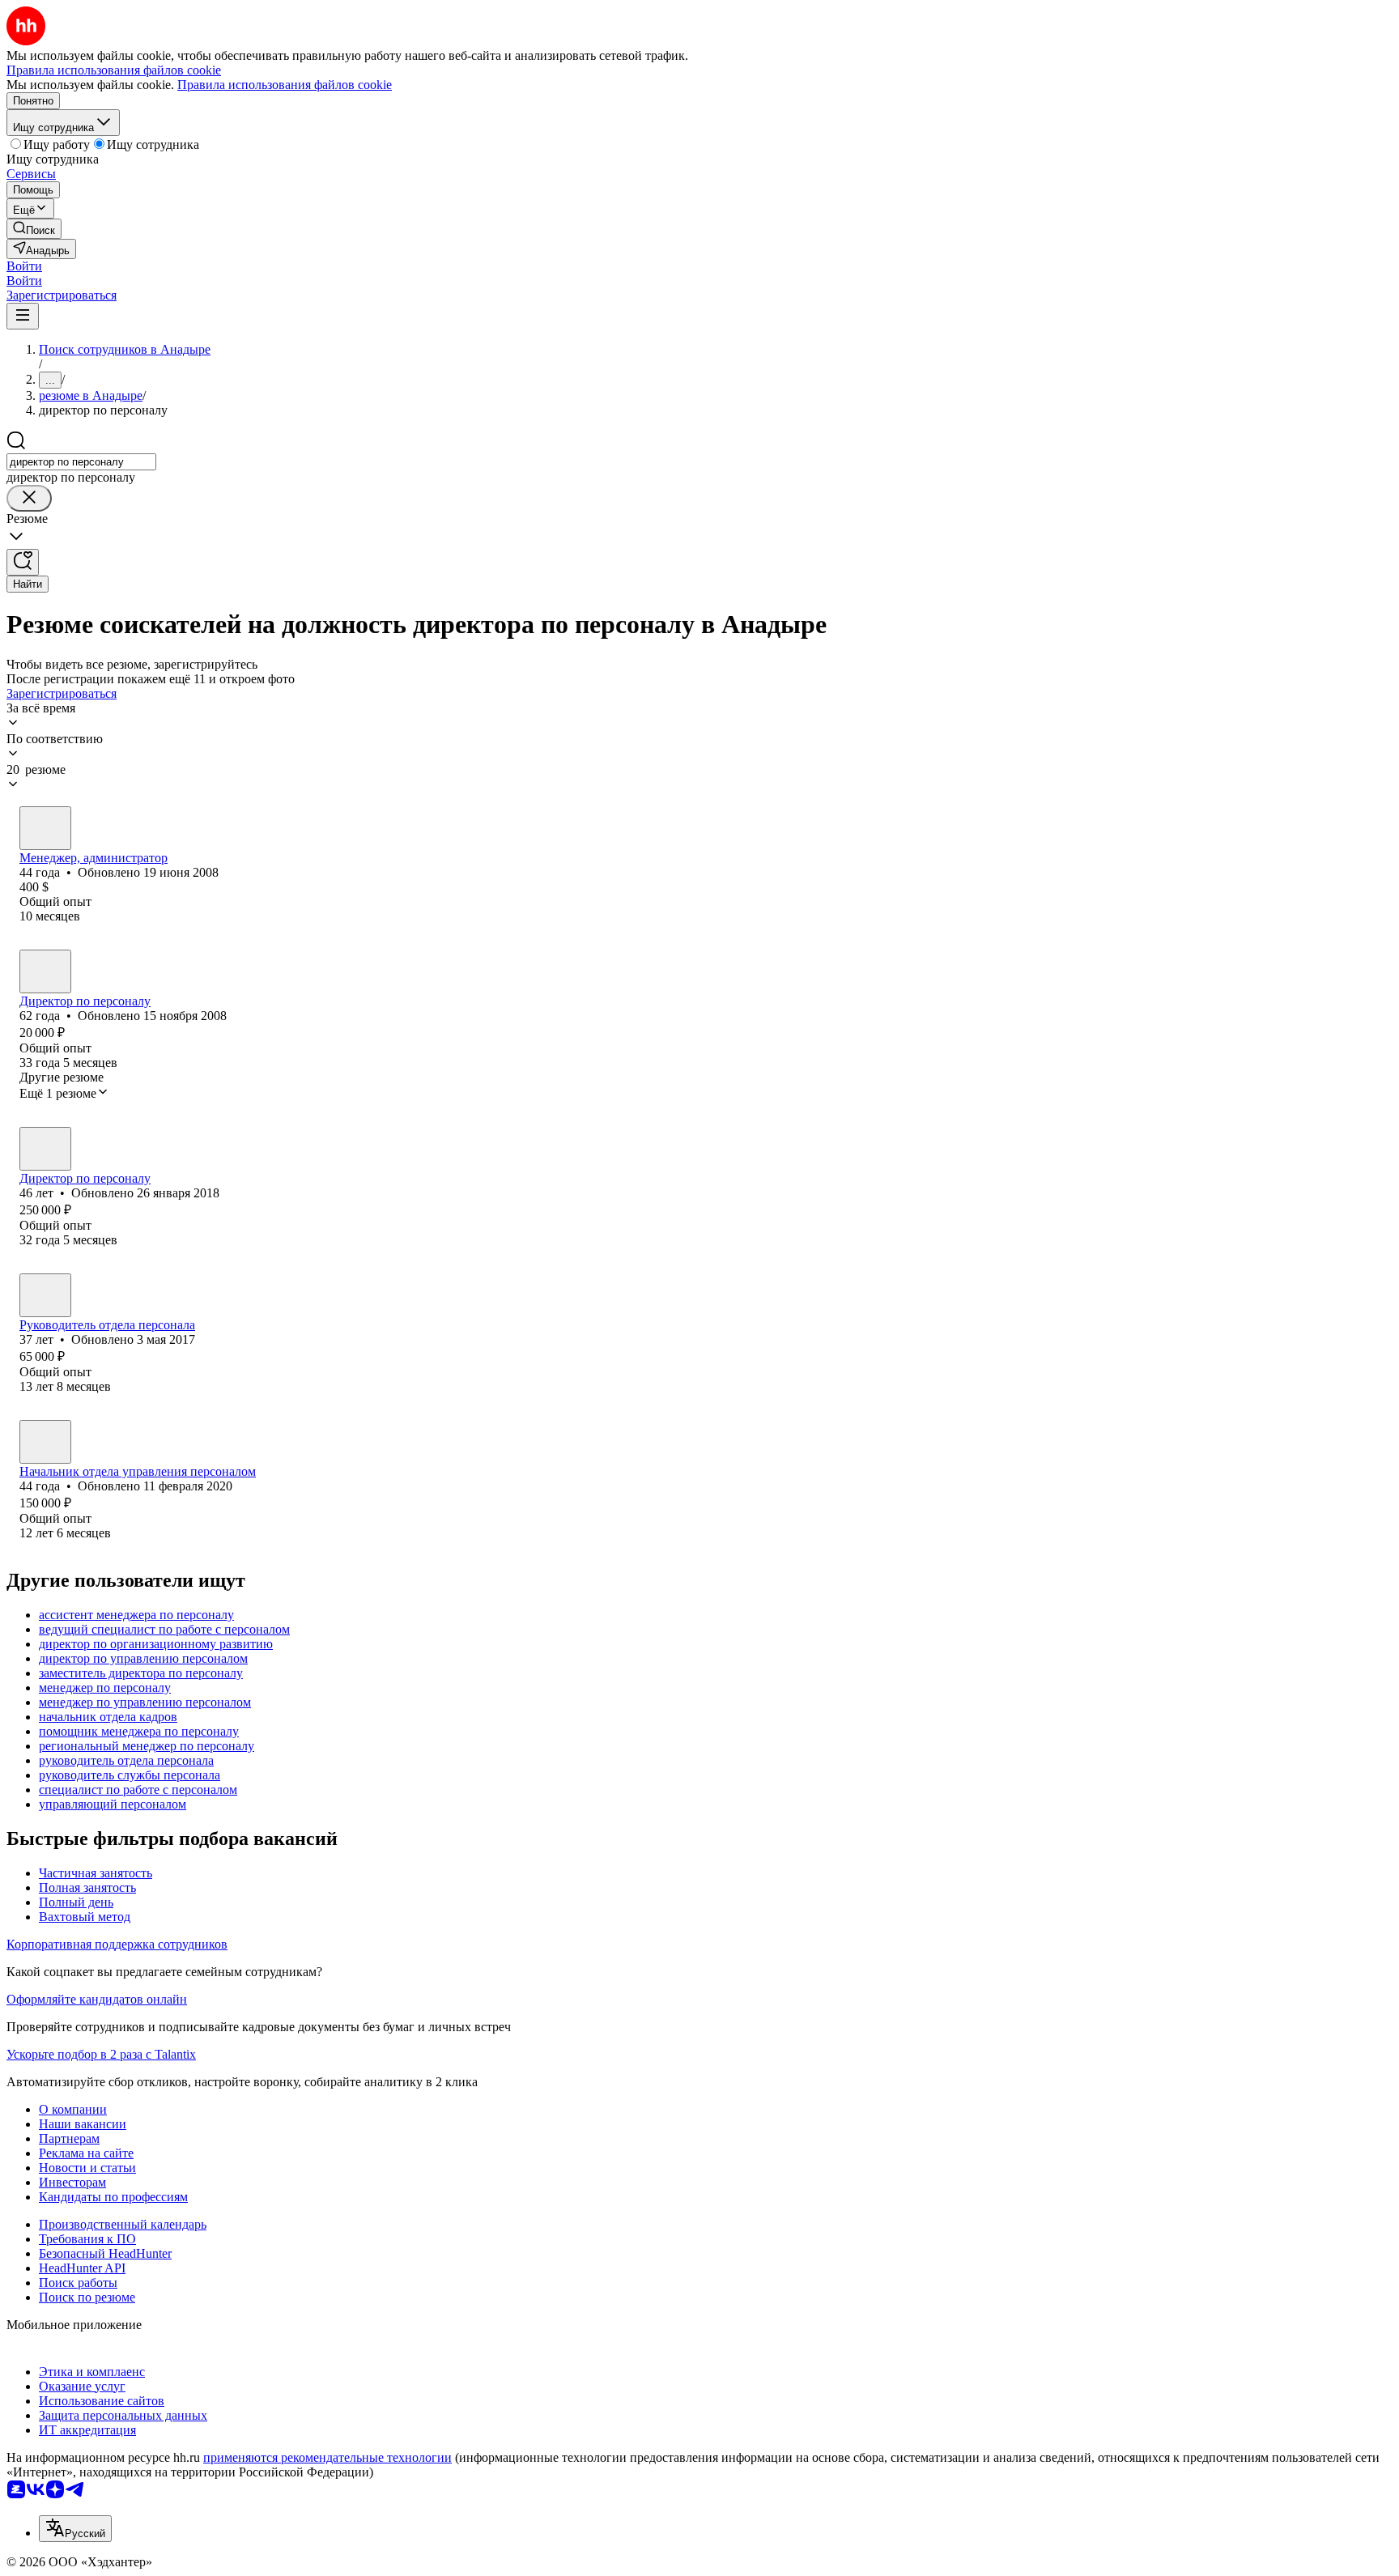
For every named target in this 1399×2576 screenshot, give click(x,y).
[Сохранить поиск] (23, 562)
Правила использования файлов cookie (285, 85)
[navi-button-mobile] (23, 316)
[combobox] (81, 462)
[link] (34, 229)
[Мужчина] (45, 1149)
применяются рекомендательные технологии (327, 2457)
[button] (24, 266)
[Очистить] (29, 498)
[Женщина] (45, 828)
